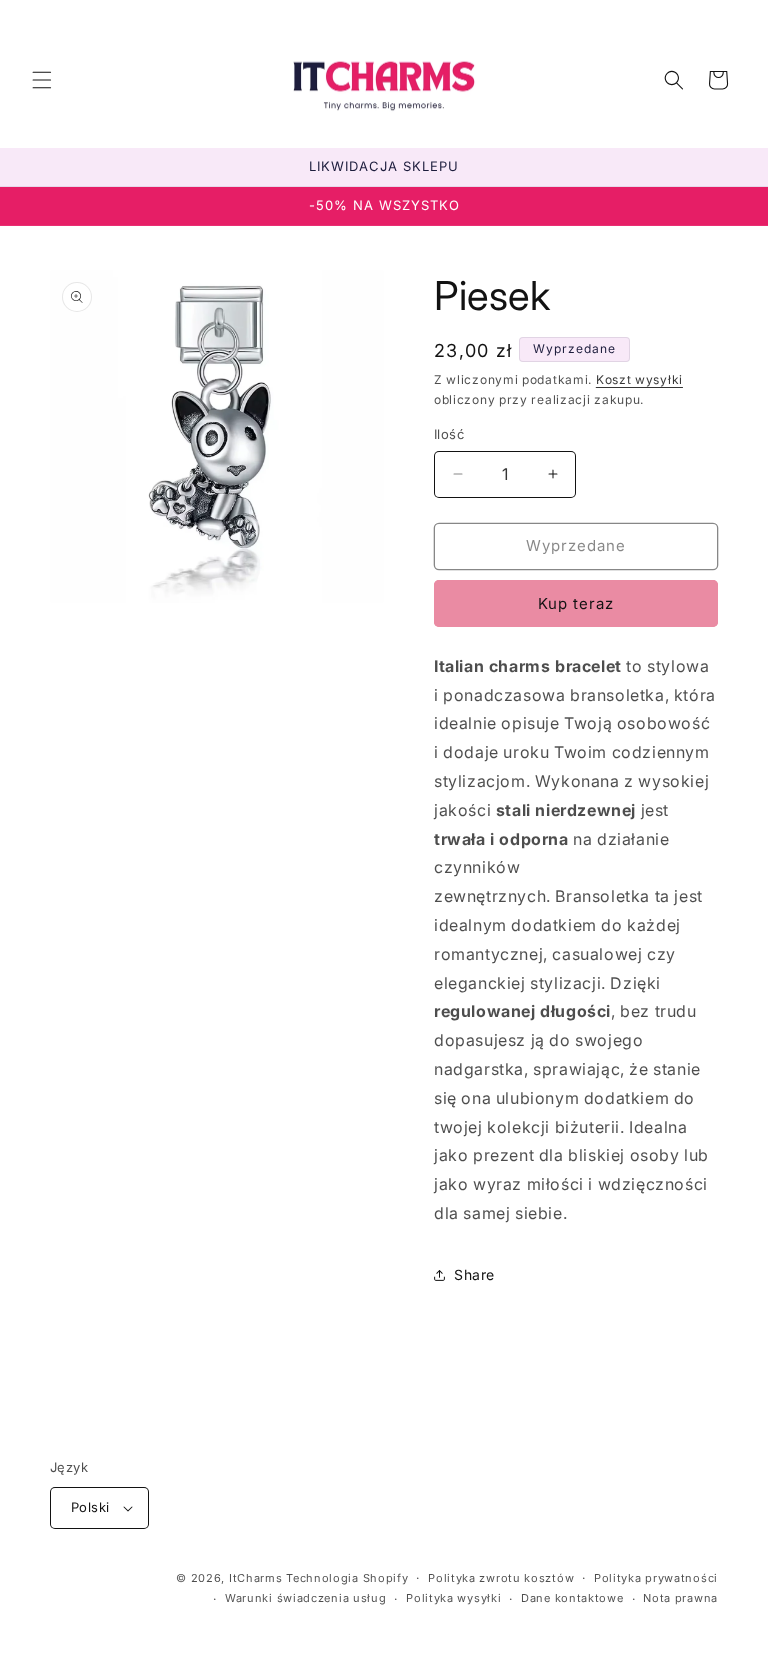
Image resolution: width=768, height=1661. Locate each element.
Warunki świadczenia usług (306, 1598)
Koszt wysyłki (639, 379)
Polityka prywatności (656, 1578)
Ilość (449, 434)
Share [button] (474, 1274)
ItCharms (256, 1578)
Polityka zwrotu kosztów (501, 1578)
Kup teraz (576, 603)
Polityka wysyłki (453, 1598)
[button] (42, 80)
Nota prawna (680, 1598)
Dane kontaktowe (572, 1598)
